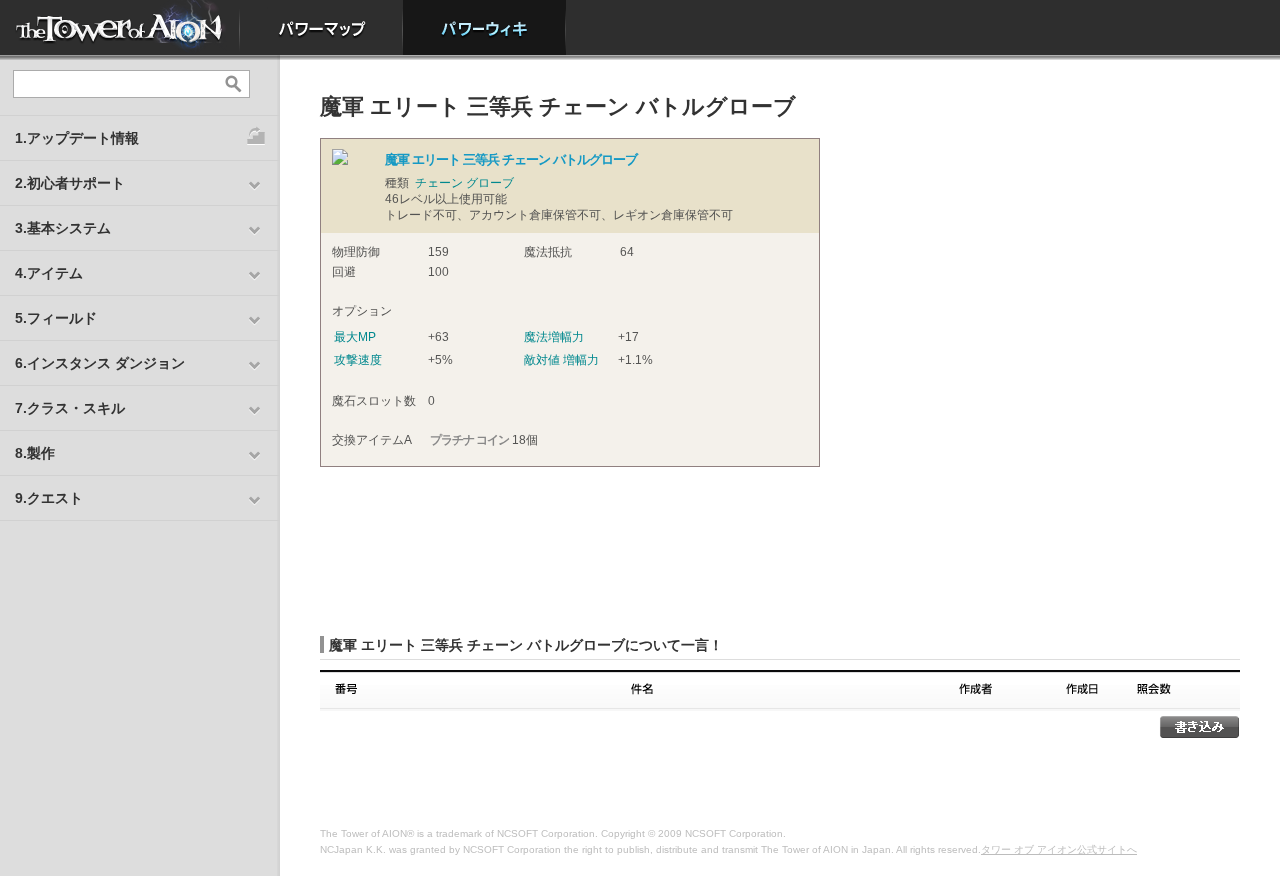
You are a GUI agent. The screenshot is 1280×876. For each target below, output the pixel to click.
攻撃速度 (358, 360)
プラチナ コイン (469, 440)
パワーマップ (321, 27)
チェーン (439, 183)
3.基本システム (63, 228)
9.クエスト (49, 498)
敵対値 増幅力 (561, 360)
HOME (120, 27)
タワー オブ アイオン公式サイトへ (1059, 849)
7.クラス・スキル (70, 408)
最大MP (355, 337)
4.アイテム (49, 273)
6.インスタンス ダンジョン (100, 363)
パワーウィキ (484, 27)
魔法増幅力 (554, 337)
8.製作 (35, 453)
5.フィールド (56, 318)
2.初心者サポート (70, 183)
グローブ (490, 183)
